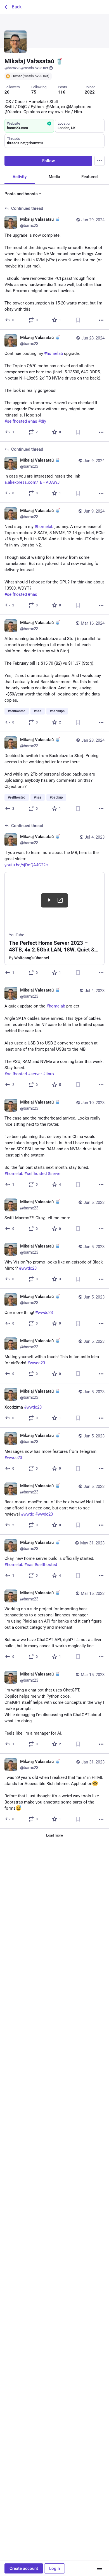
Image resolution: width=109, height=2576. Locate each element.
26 (7, 92)
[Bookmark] (78, 320)
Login (54, 2568)
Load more (54, 1835)
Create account (24, 2568)
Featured (89, 177)
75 (34, 92)
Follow (48, 161)
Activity (20, 177)
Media (54, 177)
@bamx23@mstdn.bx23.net (26, 68)
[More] (101, 320)
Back (17, 7)
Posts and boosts (21, 194)
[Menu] (99, 161)
